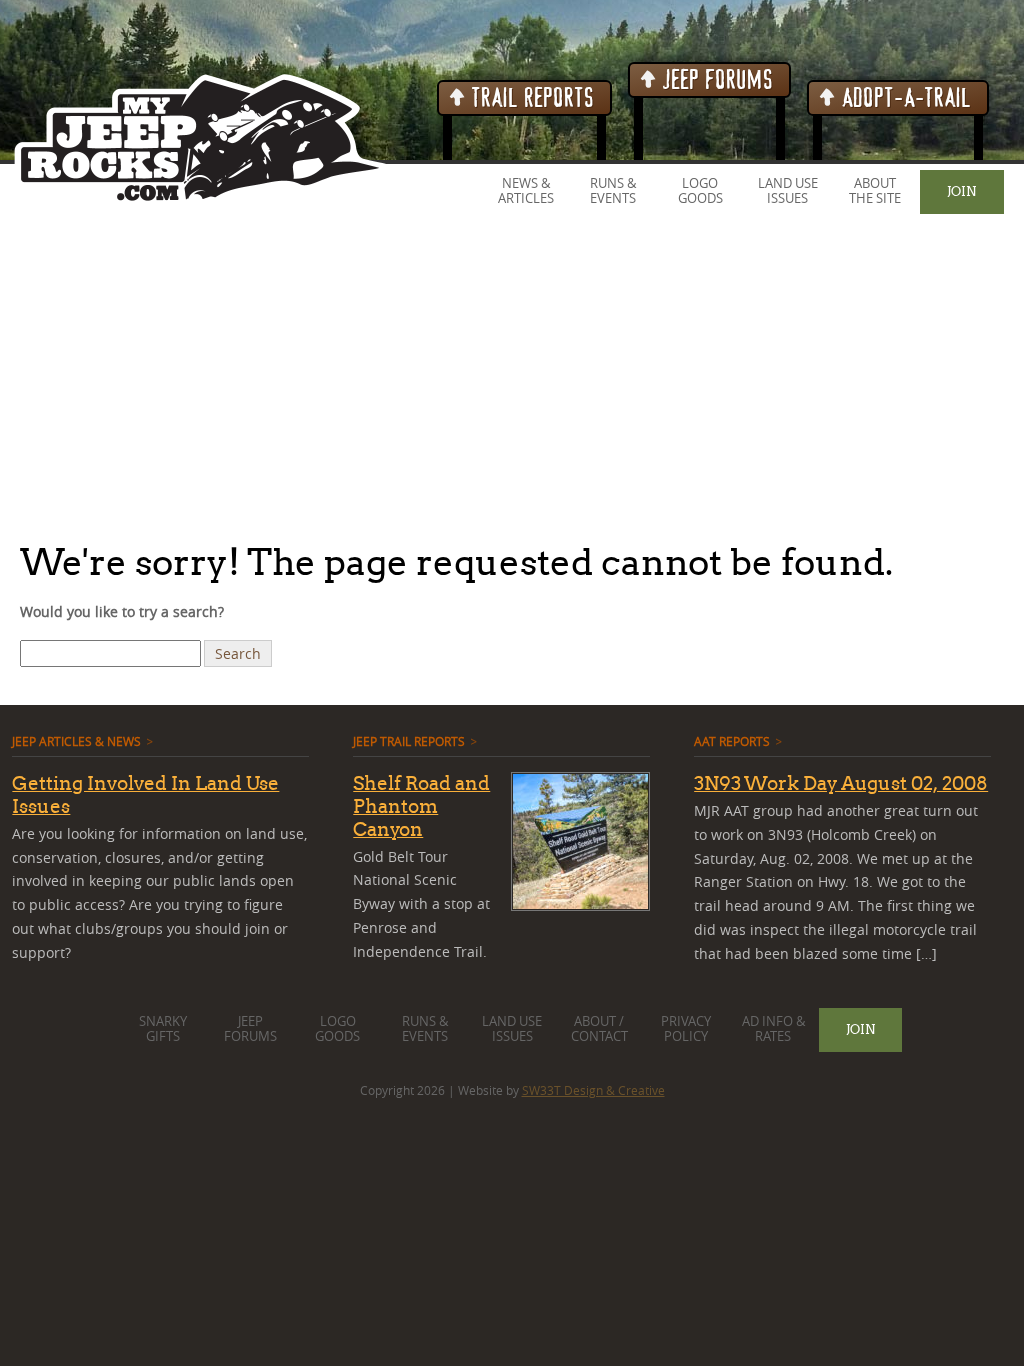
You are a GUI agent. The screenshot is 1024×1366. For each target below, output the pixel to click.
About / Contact (599, 1029)
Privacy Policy (686, 1029)
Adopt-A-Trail (904, 98)
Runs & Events (613, 191)
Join (961, 191)
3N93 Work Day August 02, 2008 (841, 783)
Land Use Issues (788, 191)
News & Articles (526, 191)
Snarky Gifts (163, 1029)
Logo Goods (700, 191)
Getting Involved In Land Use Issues (145, 794)
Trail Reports (530, 98)
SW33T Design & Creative (593, 1090)
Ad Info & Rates (773, 1029)
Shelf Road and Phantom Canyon (421, 806)
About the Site (875, 191)
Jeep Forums (715, 80)
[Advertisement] (512, 379)
